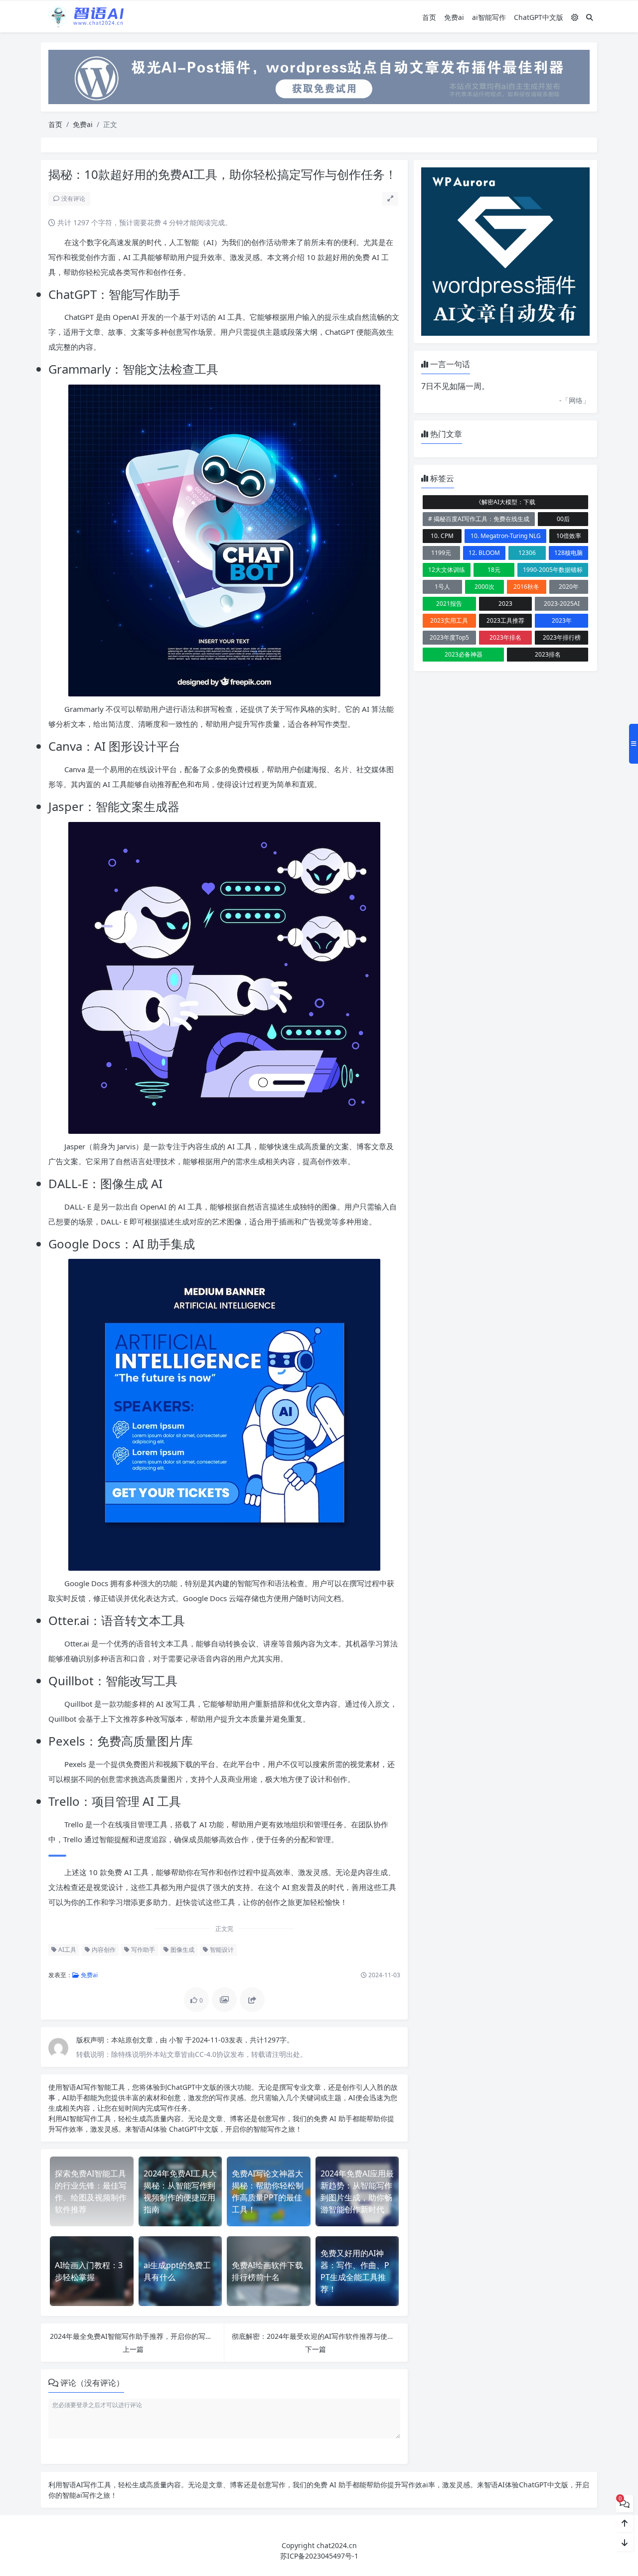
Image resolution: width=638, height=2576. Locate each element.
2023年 (562, 620)
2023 (505, 604)
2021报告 (449, 604)
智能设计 (221, 1950)
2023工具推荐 (505, 620)
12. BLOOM (484, 553)
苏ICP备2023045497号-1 (319, 2556)
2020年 (569, 587)
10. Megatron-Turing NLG (506, 536)
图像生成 (182, 1950)
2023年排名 (505, 637)
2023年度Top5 (449, 637)
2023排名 (548, 654)
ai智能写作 (489, 17)
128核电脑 (568, 553)
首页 (429, 17)
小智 (177, 2040)
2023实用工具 (449, 620)
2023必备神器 (464, 654)
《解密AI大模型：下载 (505, 502)
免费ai (454, 17)
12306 (527, 553)
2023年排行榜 (562, 637)
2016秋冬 (526, 587)
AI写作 (87, 2087)
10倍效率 (569, 536)
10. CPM (442, 536)
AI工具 (67, 1950)
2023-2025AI (562, 604)
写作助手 (142, 1950)
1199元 (441, 553)
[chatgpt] (319, 76)
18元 (494, 570)
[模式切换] (575, 17)
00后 (563, 519)
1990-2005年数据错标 (553, 570)
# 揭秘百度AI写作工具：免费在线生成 (479, 519)
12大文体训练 (447, 570)
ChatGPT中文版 (539, 17)
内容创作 (103, 1950)
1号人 (442, 587)
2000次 (484, 587)
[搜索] (590, 17)
